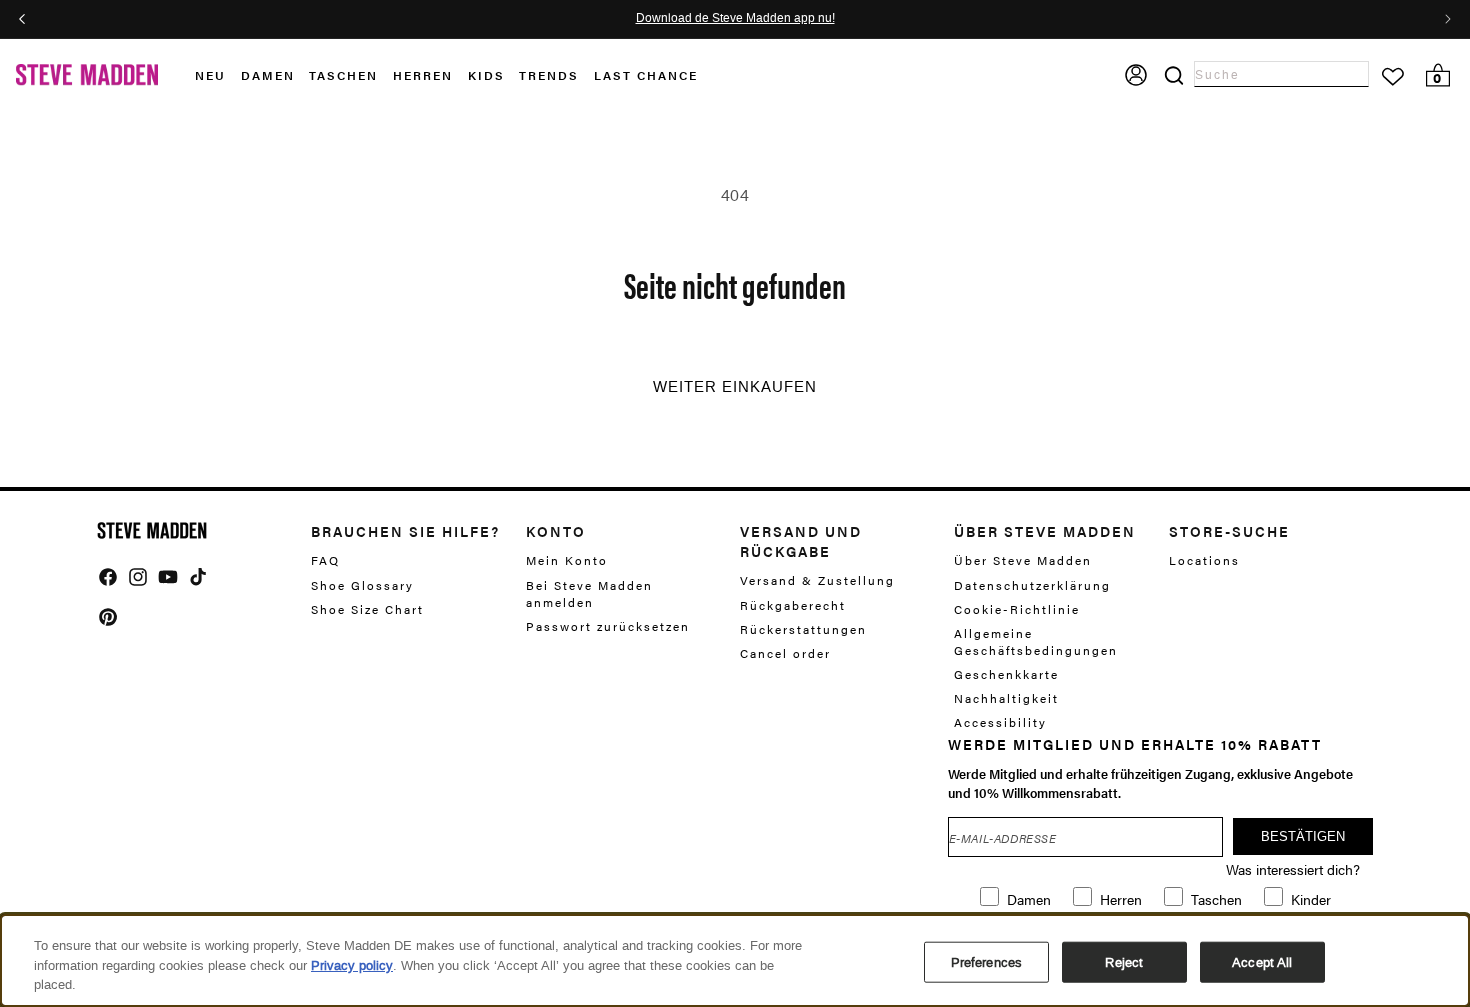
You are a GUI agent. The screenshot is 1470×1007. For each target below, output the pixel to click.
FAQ (325, 560)
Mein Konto (567, 560)
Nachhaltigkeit (1006, 698)
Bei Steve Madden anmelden (589, 593)
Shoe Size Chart (367, 609)
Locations (1204, 560)
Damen (268, 75)
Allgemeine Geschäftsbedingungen (1036, 641)
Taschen (343, 75)
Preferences (986, 961)
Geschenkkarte (1006, 674)
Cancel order (785, 653)
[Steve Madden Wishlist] (1393, 77)
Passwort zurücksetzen (608, 626)
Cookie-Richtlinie (1017, 609)
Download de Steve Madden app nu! (735, 19)
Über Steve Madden (1023, 560)
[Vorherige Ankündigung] (22, 19)
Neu (210, 75)
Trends (549, 75)
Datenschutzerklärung (1032, 585)
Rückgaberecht (793, 605)
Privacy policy (352, 965)
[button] (218, 75)
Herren (423, 75)
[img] (108, 577)
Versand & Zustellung (817, 580)
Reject (1124, 961)
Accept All (1262, 961)
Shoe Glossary (362, 585)
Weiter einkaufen (735, 387)
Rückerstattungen (803, 629)
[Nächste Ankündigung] (1448, 19)
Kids (486, 75)
